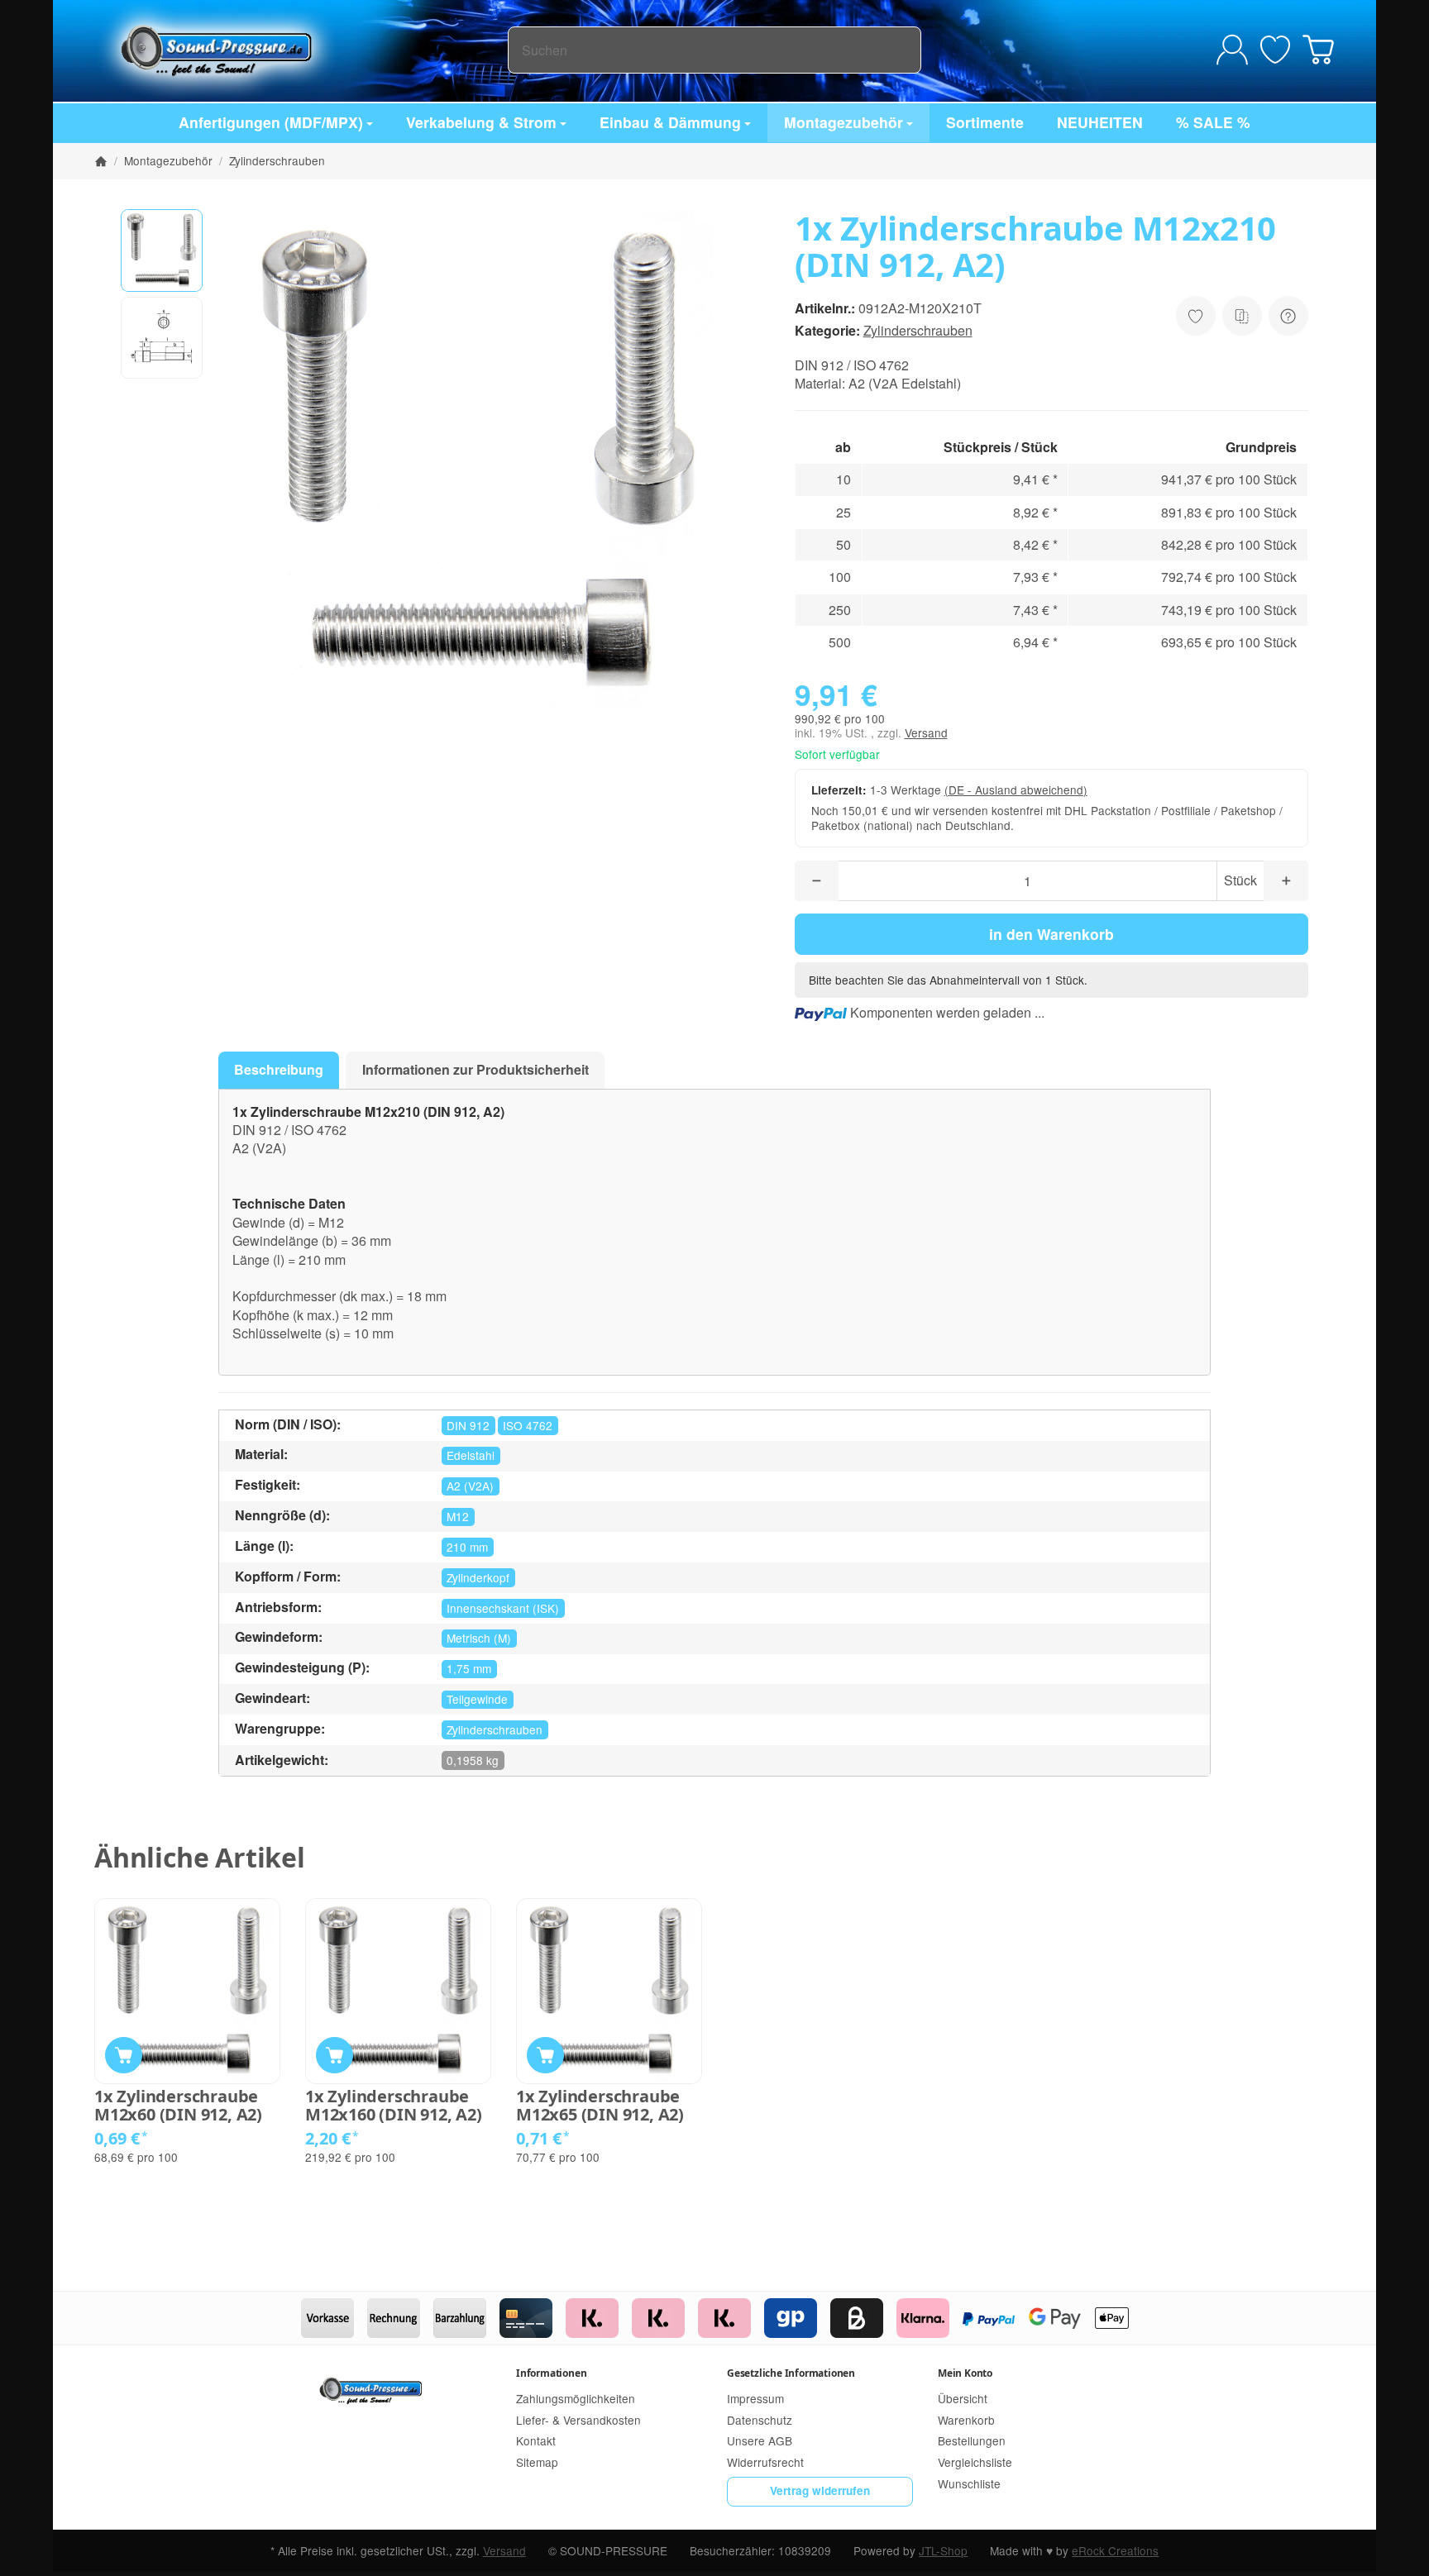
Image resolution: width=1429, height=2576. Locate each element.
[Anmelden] (1232, 50)
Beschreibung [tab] (279, 1069)
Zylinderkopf (478, 1577)
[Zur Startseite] (301, 50)
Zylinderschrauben (918, 330)
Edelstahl (471, 1455)
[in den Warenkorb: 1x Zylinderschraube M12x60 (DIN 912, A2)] (124, 2056)
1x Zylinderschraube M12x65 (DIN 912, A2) (600, 2106)
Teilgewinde (477, 1699)
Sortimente (985, 122)
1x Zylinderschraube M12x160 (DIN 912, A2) (394, 2106)
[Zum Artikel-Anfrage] (1275, 50)
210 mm (467, 1547)
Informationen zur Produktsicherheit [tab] (476, 1069)
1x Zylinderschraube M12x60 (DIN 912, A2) (178, 2106)
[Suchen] (900, 50)
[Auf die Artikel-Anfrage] (1196, 316)
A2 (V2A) (470, 1486)
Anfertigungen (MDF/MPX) (271, 122)
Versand (926, 732)
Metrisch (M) (479, 1638)
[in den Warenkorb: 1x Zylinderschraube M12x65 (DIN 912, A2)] (545, 2056)
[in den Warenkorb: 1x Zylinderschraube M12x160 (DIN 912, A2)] (335, 2056)
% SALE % (1213, 122)
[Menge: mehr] (1286, 881)
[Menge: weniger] (817, 881)
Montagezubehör (844, 122)
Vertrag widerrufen (820, 2490)
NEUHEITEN (1100, 122)
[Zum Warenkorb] (1318, 50)
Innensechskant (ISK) (503, 1608)
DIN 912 (468, 1425)
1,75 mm (469, 1668)
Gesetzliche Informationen (791, 2373)
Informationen (551, 2373)
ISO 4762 (528, 1425)
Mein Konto (965, 2373)
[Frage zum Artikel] (1288, 316)
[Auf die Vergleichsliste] (1242, 316)
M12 (458, 1516)
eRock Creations (1115, 2550)
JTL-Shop (943, 2550)
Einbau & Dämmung (670, 122)
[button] (162, 250)
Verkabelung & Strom (481, 122)
